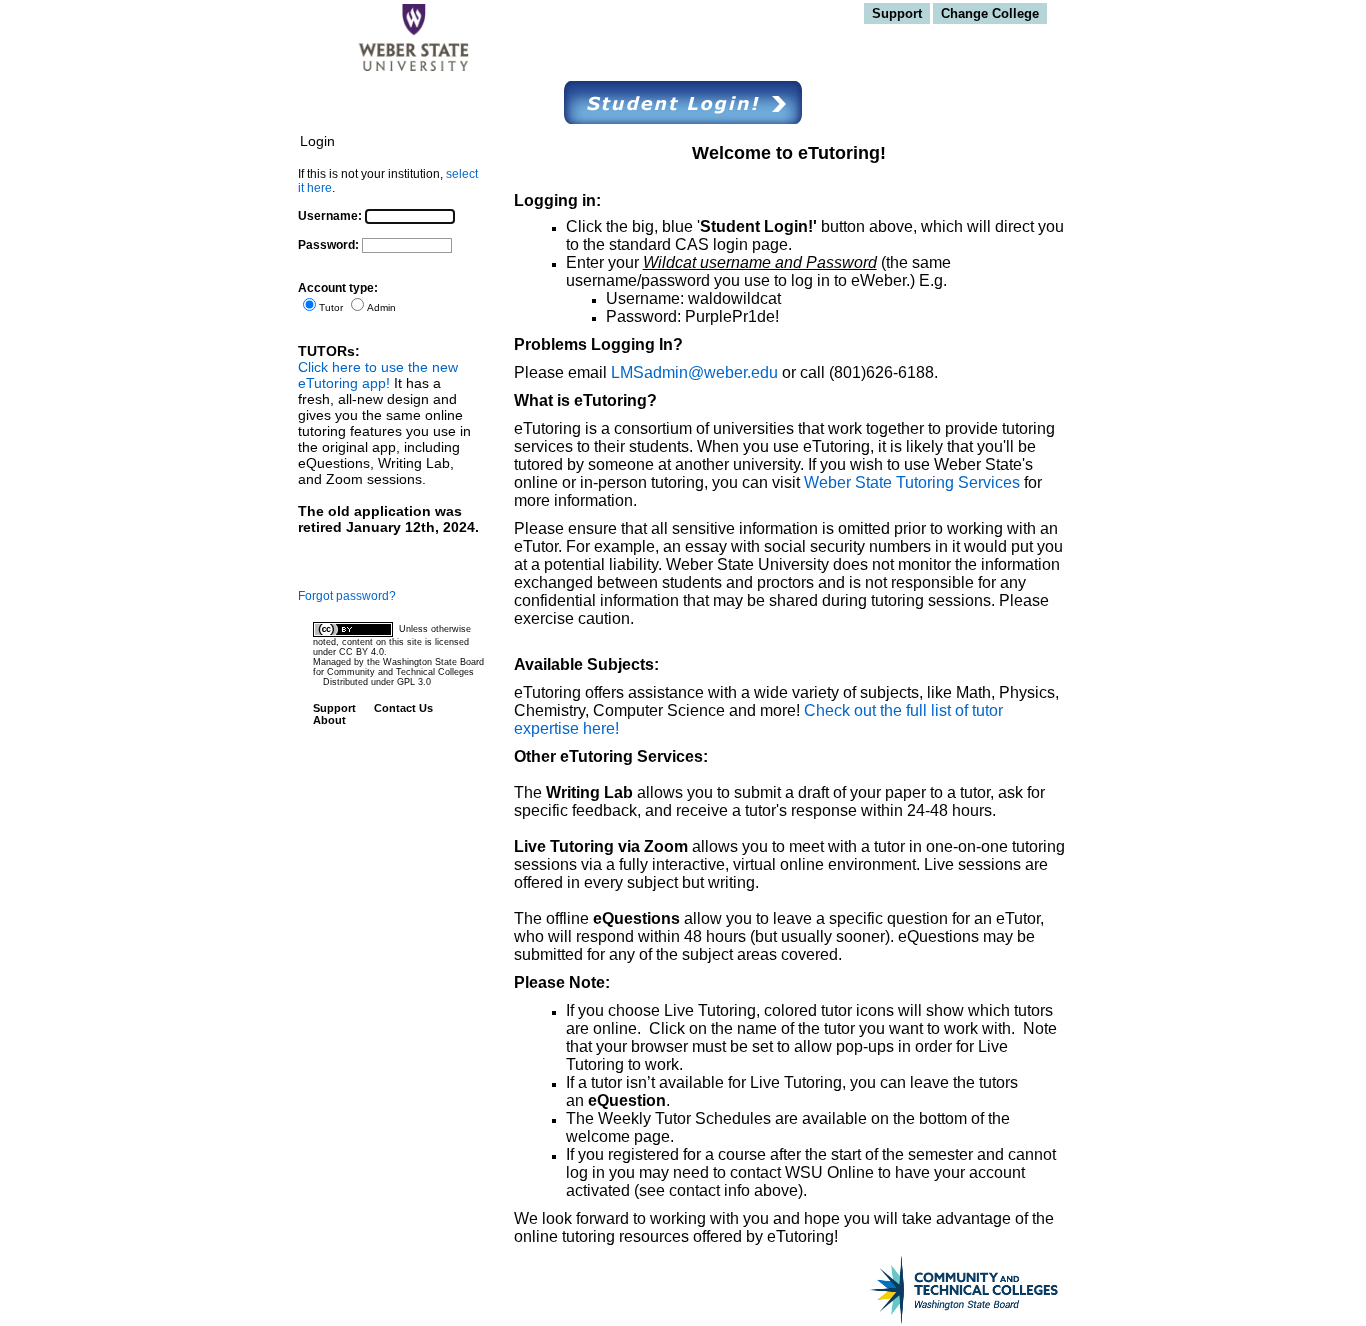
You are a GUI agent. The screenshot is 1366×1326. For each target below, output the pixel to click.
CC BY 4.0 (361, 652)
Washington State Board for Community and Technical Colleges (398, 667)
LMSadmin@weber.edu (696, 372)
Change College (990, 13)
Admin (381, 307)
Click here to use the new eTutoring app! (378, 375)
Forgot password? (347, 596)
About (329, 720)
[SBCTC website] (943, 1291)
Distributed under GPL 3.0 (377, 682)
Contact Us (403, 708)
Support (897, 13)
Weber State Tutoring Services (912, 482)
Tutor (331, 307)
